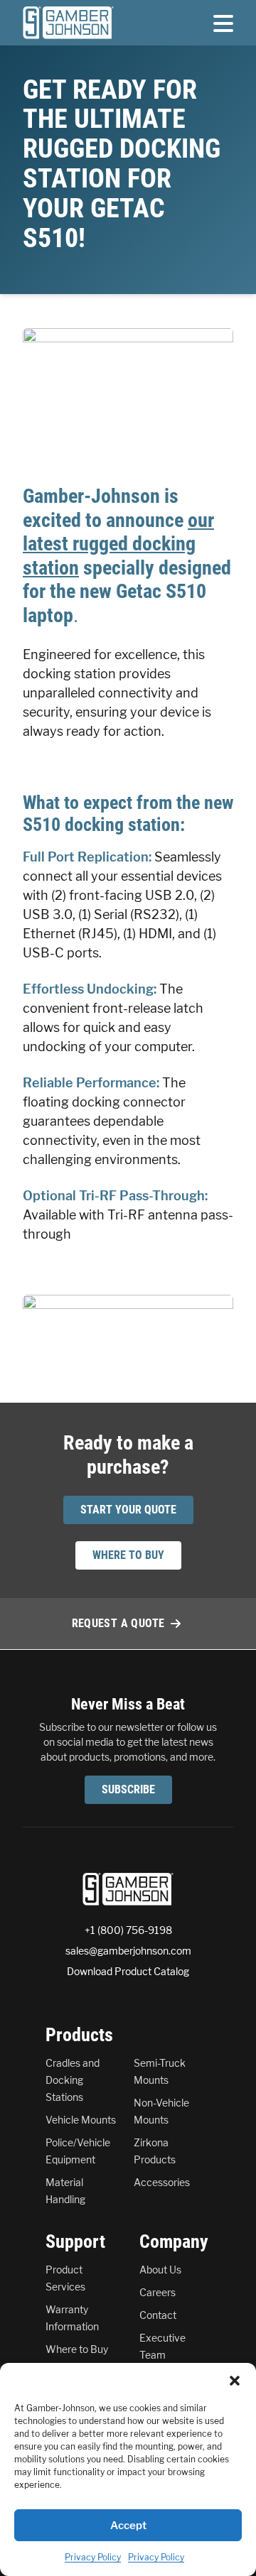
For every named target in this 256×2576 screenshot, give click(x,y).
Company (174, 2241)
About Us (160, 2270)
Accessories (162, 2182)
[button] (235, 2381)
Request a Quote (118, 1623)
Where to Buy (77, 2349)
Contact (158, 2315)
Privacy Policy (93, 2557)
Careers (158, 2292)
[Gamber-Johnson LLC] (68, 23)
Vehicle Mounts (81, 2120)
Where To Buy (128, 1555)
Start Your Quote (128, 1510)
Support (75, 2241)
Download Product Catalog (128, 1971)
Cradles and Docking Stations (73, 2080)
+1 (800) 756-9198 (128, 1930)
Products (79, 2035)
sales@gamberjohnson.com (128, 1951)
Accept (128, 2526)
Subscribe (128, 1789)
